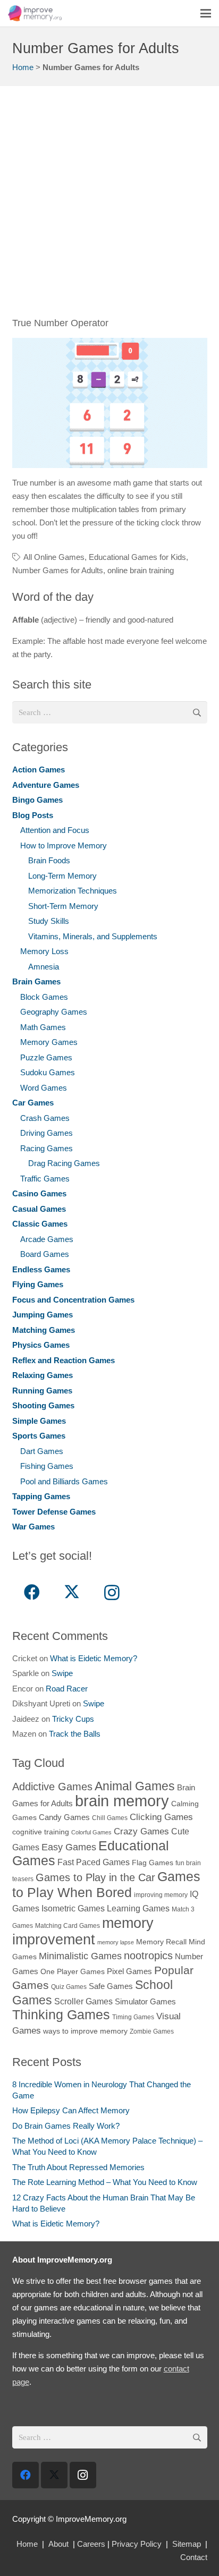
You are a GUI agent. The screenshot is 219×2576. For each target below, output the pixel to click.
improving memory (161, 1895)
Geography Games (54, 1012)
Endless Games (41, 1269)
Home (23, 67)
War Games (33, 1527)
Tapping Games (41, 1496)
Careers (91, 2544)
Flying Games (38, 1284)
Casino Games (39, 1193)
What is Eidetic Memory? (94, 1658)
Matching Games (44, 1330)
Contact (194, 2557)
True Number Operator (60, 323)
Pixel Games (129, 1971)
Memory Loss (44, 951)
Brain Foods (49, 860)
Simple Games (39, 1421)
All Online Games (54, 557)
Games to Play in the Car (95, 1877)
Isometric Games (73, 1908)
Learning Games (138, 1908)
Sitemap (187, 2544)
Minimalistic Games (80, 1956)
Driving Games (47, 1133)
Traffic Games (45, 1179)
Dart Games (42, 1451)
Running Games (42, 1391)
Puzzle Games (46, 1057)
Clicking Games (161, 1817)
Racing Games (47, 1148)
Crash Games (45, 1118)
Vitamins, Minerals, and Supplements (93, 936)
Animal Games (135, 1786)
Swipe (62, 1673)
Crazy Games (141, 1831)
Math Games (43, 1027)
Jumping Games (43, 1315)
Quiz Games (69, 1987)
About (58, 2544)
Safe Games (111, 1986)
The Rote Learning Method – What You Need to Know (105, 2182)
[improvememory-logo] (35, 13)
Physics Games (41, 1345)
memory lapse (116, 1942)
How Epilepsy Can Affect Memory (71, 2110)
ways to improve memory (85, 2031)
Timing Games (133, 2017)
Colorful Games (91, 1832)
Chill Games (110, 1818)
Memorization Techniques (73, 891)
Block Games (44, 997)
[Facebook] (32, 1592)
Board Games (45, 1254)
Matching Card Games (68, 1926)
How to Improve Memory (64, 845)
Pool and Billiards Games (64, 1481)
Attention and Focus (55, 830)
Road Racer (67, 1689)
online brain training (141, 570)
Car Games (33, 1103)
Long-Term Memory (62, 876)
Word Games (44, 1088)
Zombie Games (152, 2031)
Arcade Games (47, 1239)
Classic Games (40, 1224)
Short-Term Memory (63, 906)
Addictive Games (52, 1787)
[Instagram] (112, 1592)
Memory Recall (161, 1942)
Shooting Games (43, 1405)
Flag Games (153, 1863)
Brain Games (36, 981)
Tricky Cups (73, 1719)
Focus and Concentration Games (73, 1300)
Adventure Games (46, 785)
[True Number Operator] (110, 403)
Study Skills (49, 921)
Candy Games (64, 1817)
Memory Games (49, 1042)
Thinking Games (61, 2014)
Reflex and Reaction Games (64, 1360)
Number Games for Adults (58, 570)
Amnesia (44, 967)
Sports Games (39, 1436)
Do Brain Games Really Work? (66, 2126)
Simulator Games (145, 2001)
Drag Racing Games (64, 1163)
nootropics (148, 1956)
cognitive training (41, 1832)
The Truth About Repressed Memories (78, 2167)
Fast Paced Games (94, 1862)
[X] (72, 1592)
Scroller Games (83, 2001)
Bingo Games (37, 800)
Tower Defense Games (54, 1512)
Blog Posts (33, 815)
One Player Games (73, 1972)
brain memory (122, 1801)
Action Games (39, 770)
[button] (206, 13)
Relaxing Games (43, 1375)
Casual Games (39, 1209)
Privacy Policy (137, 2544)
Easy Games (69, 1847)
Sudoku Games (48, 1072)
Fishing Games (47, 1466)
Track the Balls (75, 1734)
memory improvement (83, 1931)
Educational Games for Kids (137, 557)
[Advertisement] (109, 207)
